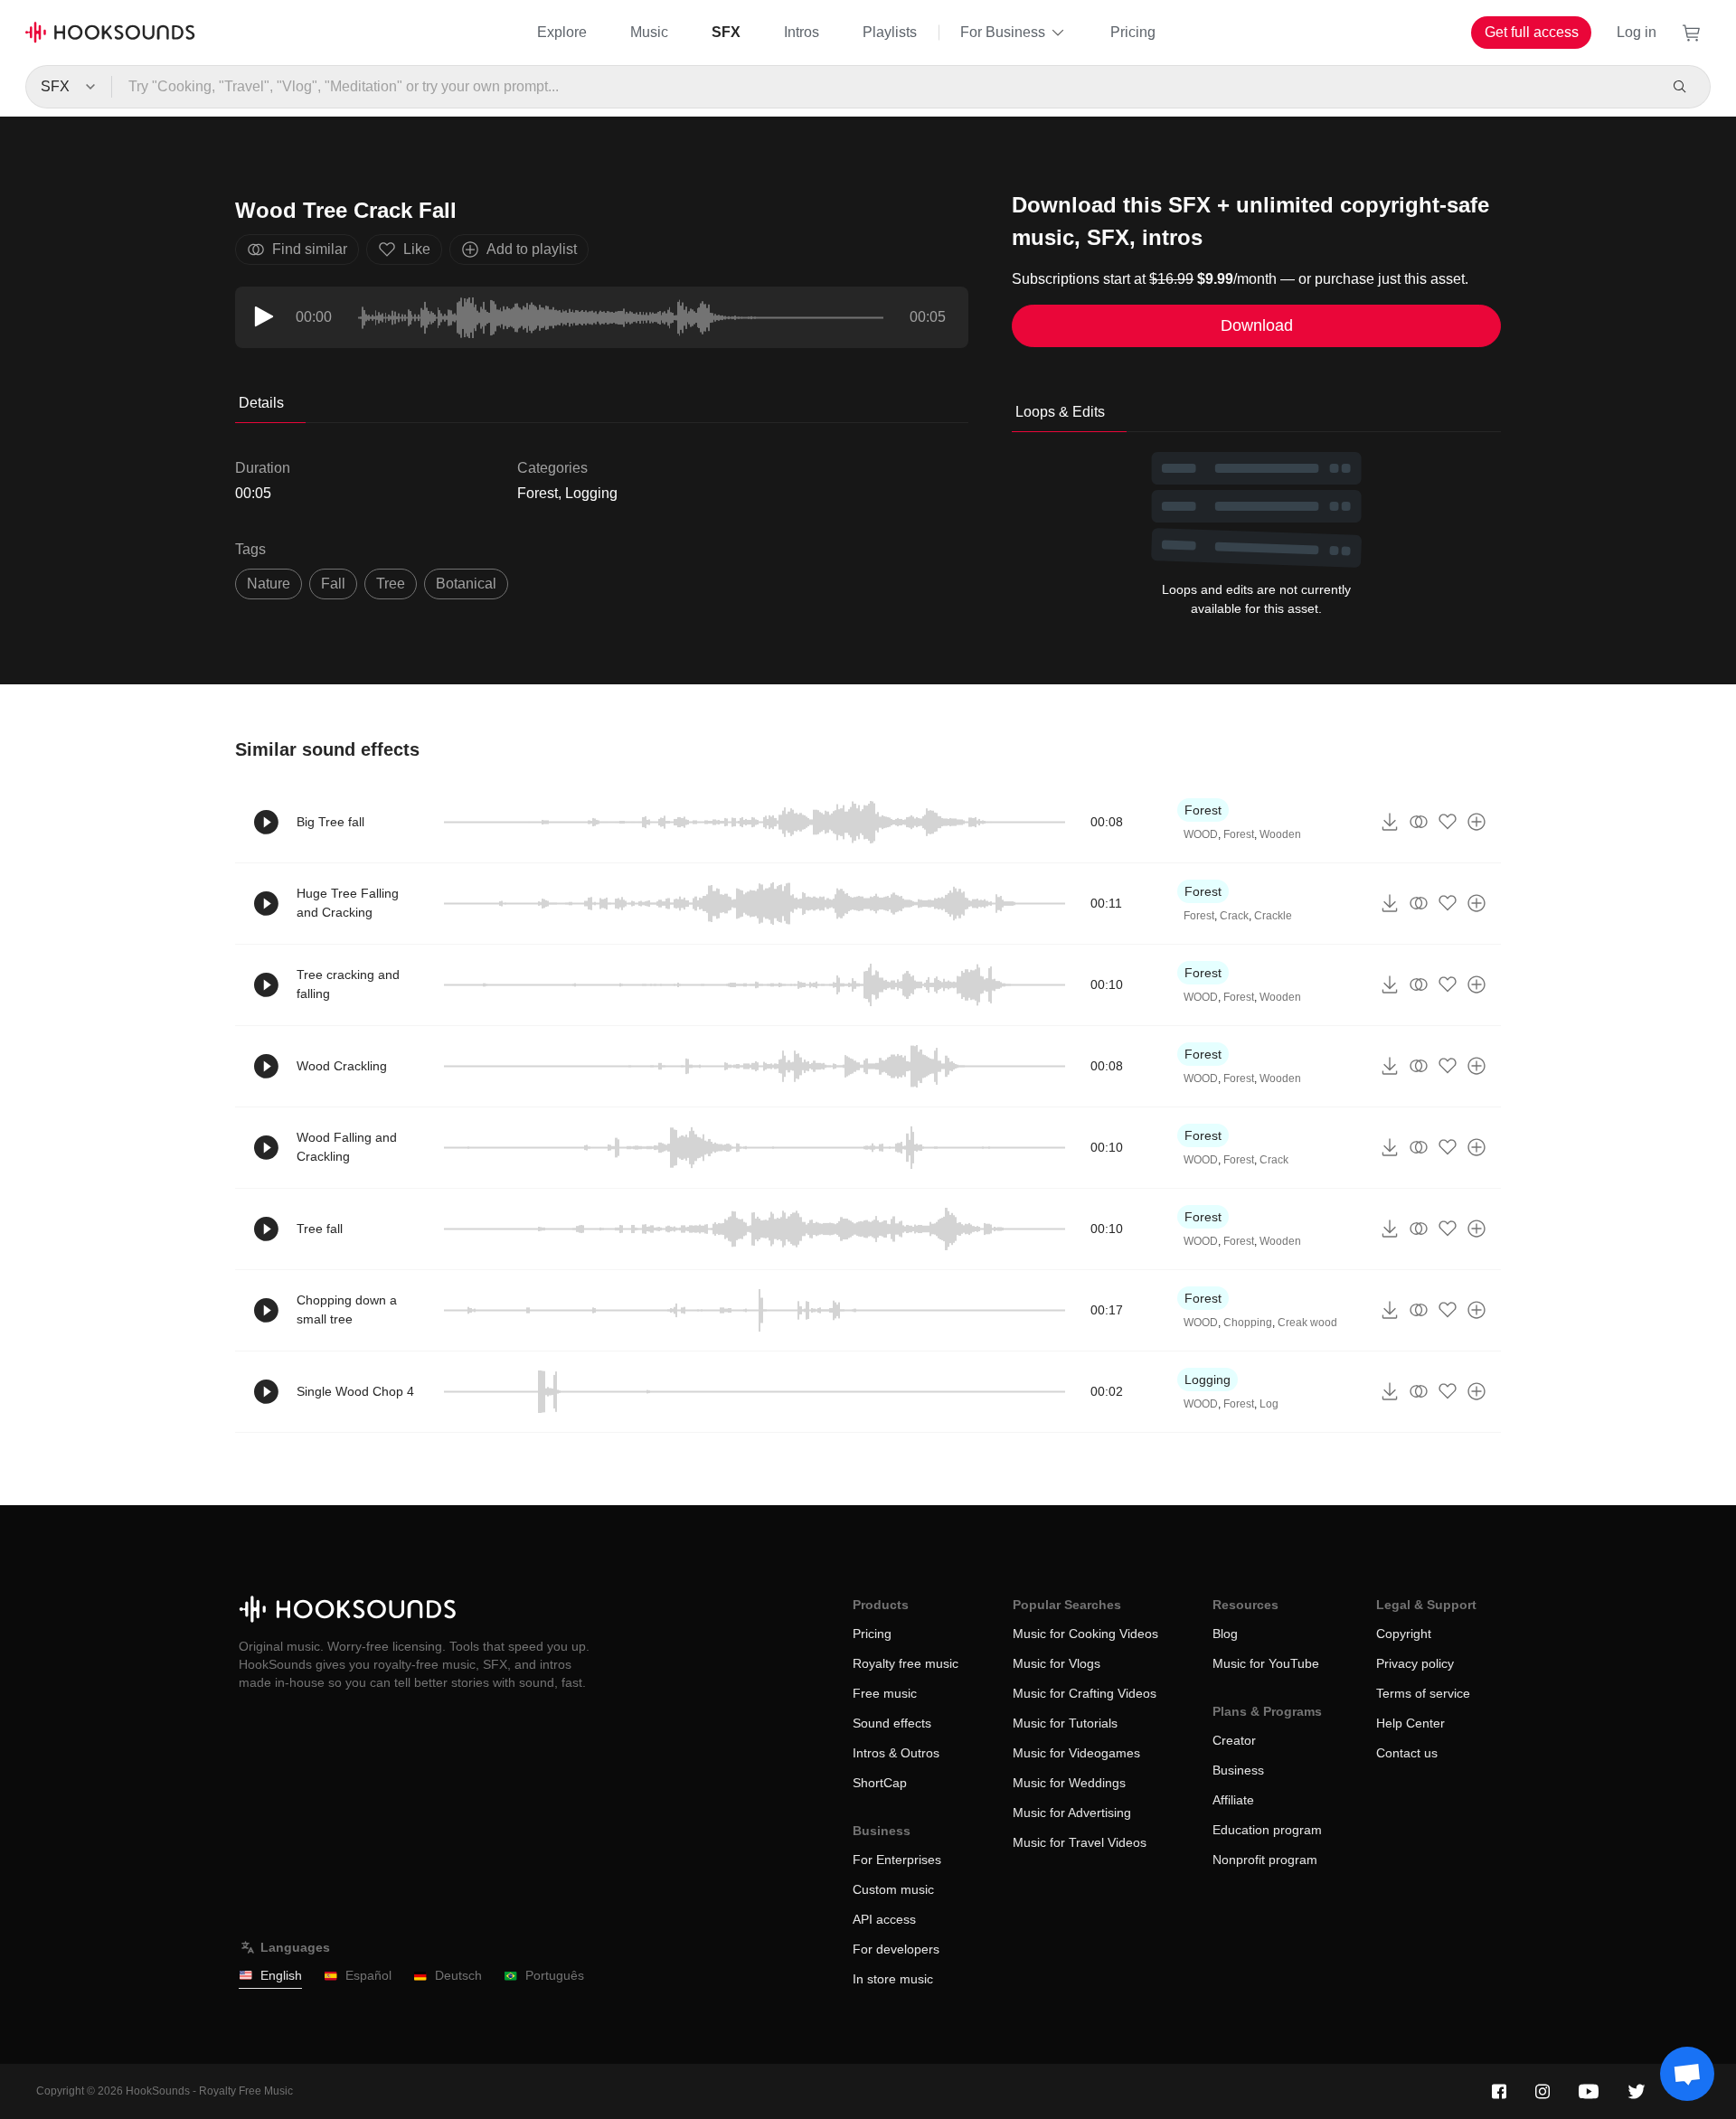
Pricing (1133, 32)
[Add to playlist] (1477, 822)
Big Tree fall (330, 822)
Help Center (1410, 1723)
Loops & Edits (1060, 412)
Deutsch (458, 1975)
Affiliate (1233, 1800)
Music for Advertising (1072, 1813)
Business (1238, 1770)
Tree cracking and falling (348, 984)
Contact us (1407, 1753)
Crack (1234, 916)
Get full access (1532, 32)
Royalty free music (906, 1663)
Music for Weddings (1069, 1783)
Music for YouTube (1266, 1663)
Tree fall (320, 1229)
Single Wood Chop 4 (355, 1391)
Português (555, 1975)
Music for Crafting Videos (1085, 1693)
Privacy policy (1415, 1663)
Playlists (890, 32)
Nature (269, 584)
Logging (591, 493)
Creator (1234, 1740)
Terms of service (1423, 1693)
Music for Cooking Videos (1085, 1634)
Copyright (1404, 1634)
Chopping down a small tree (347, 1309)
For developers (896, 1949)
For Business (1003, 32)
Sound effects (892, 1723)
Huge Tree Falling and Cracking (348, 903)
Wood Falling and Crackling (347, 1147)
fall (333, 584)
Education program (1267, 1830)
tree (391, 584)
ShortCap (880, 1783)
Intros (802, 32)
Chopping (1248, 1323)
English (281, 1975)
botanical (466, 584)
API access (884, 1919)
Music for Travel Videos (1080, 1842)
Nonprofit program (1265, 1860)
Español (368, 1975)
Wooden (1280, 834)
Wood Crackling (342, 1066)
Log (1269, 1404)
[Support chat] (1687, 2074)
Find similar (310, 249)
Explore (562, 32)
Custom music (893, 1889)
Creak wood (1307, 1323)
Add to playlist (532, 249)
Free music (885, 1693)
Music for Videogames (1076, 1753)
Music (649, 32)
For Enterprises (897, 1860)
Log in (1637, 32)
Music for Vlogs (1057, 1663)
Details (261, 403)
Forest (538, 493)
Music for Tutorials (1065, 1723)
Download (1257, 325)
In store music (893, 1979)
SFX (726, 32)
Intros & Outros (896, 1753)
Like (417, 249)
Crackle (1273, 916)
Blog (1225, 1634)
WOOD (1201, 834)
